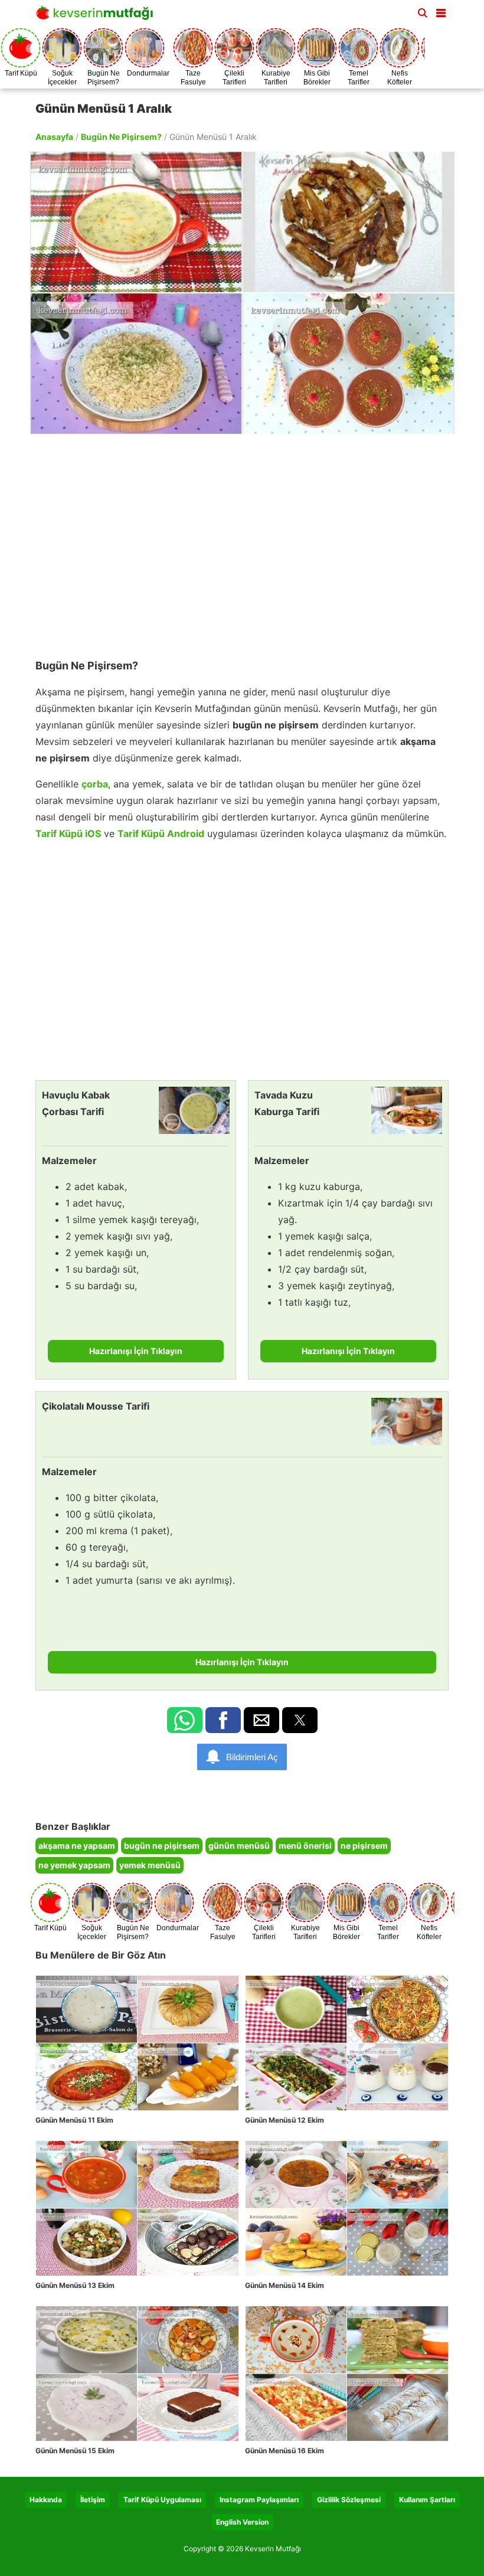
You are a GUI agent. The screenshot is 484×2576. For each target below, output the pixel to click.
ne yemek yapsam (74, 1865)
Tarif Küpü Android (161, 833)
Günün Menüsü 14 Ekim (284, 2285)
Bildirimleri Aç (252, 1757)
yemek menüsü (150, 1865)
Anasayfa (54, 137)
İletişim (93, 2500)
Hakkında (46, 2500)
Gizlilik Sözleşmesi (349, 2500)
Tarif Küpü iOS (68, 833)
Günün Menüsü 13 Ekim (75, 2285)
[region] (242, 541)
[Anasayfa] (97, 16)
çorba (95, 784)
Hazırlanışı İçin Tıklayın (136, 1351)
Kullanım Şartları (427, 2500)
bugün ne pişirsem (162, 1846)
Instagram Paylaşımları (259, 2500)
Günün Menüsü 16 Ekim (284, 2451)
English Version (242, 2522)
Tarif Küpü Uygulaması (162, 2500)
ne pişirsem (364, 1846)
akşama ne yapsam (77, 1846)
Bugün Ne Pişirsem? (121, 137)
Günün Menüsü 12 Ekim (284, 2120)
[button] (441, 11)
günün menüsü (239, 1846)
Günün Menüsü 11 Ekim (74, 2120)
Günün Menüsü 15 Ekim (75, 2451)
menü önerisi (305, 1846)
